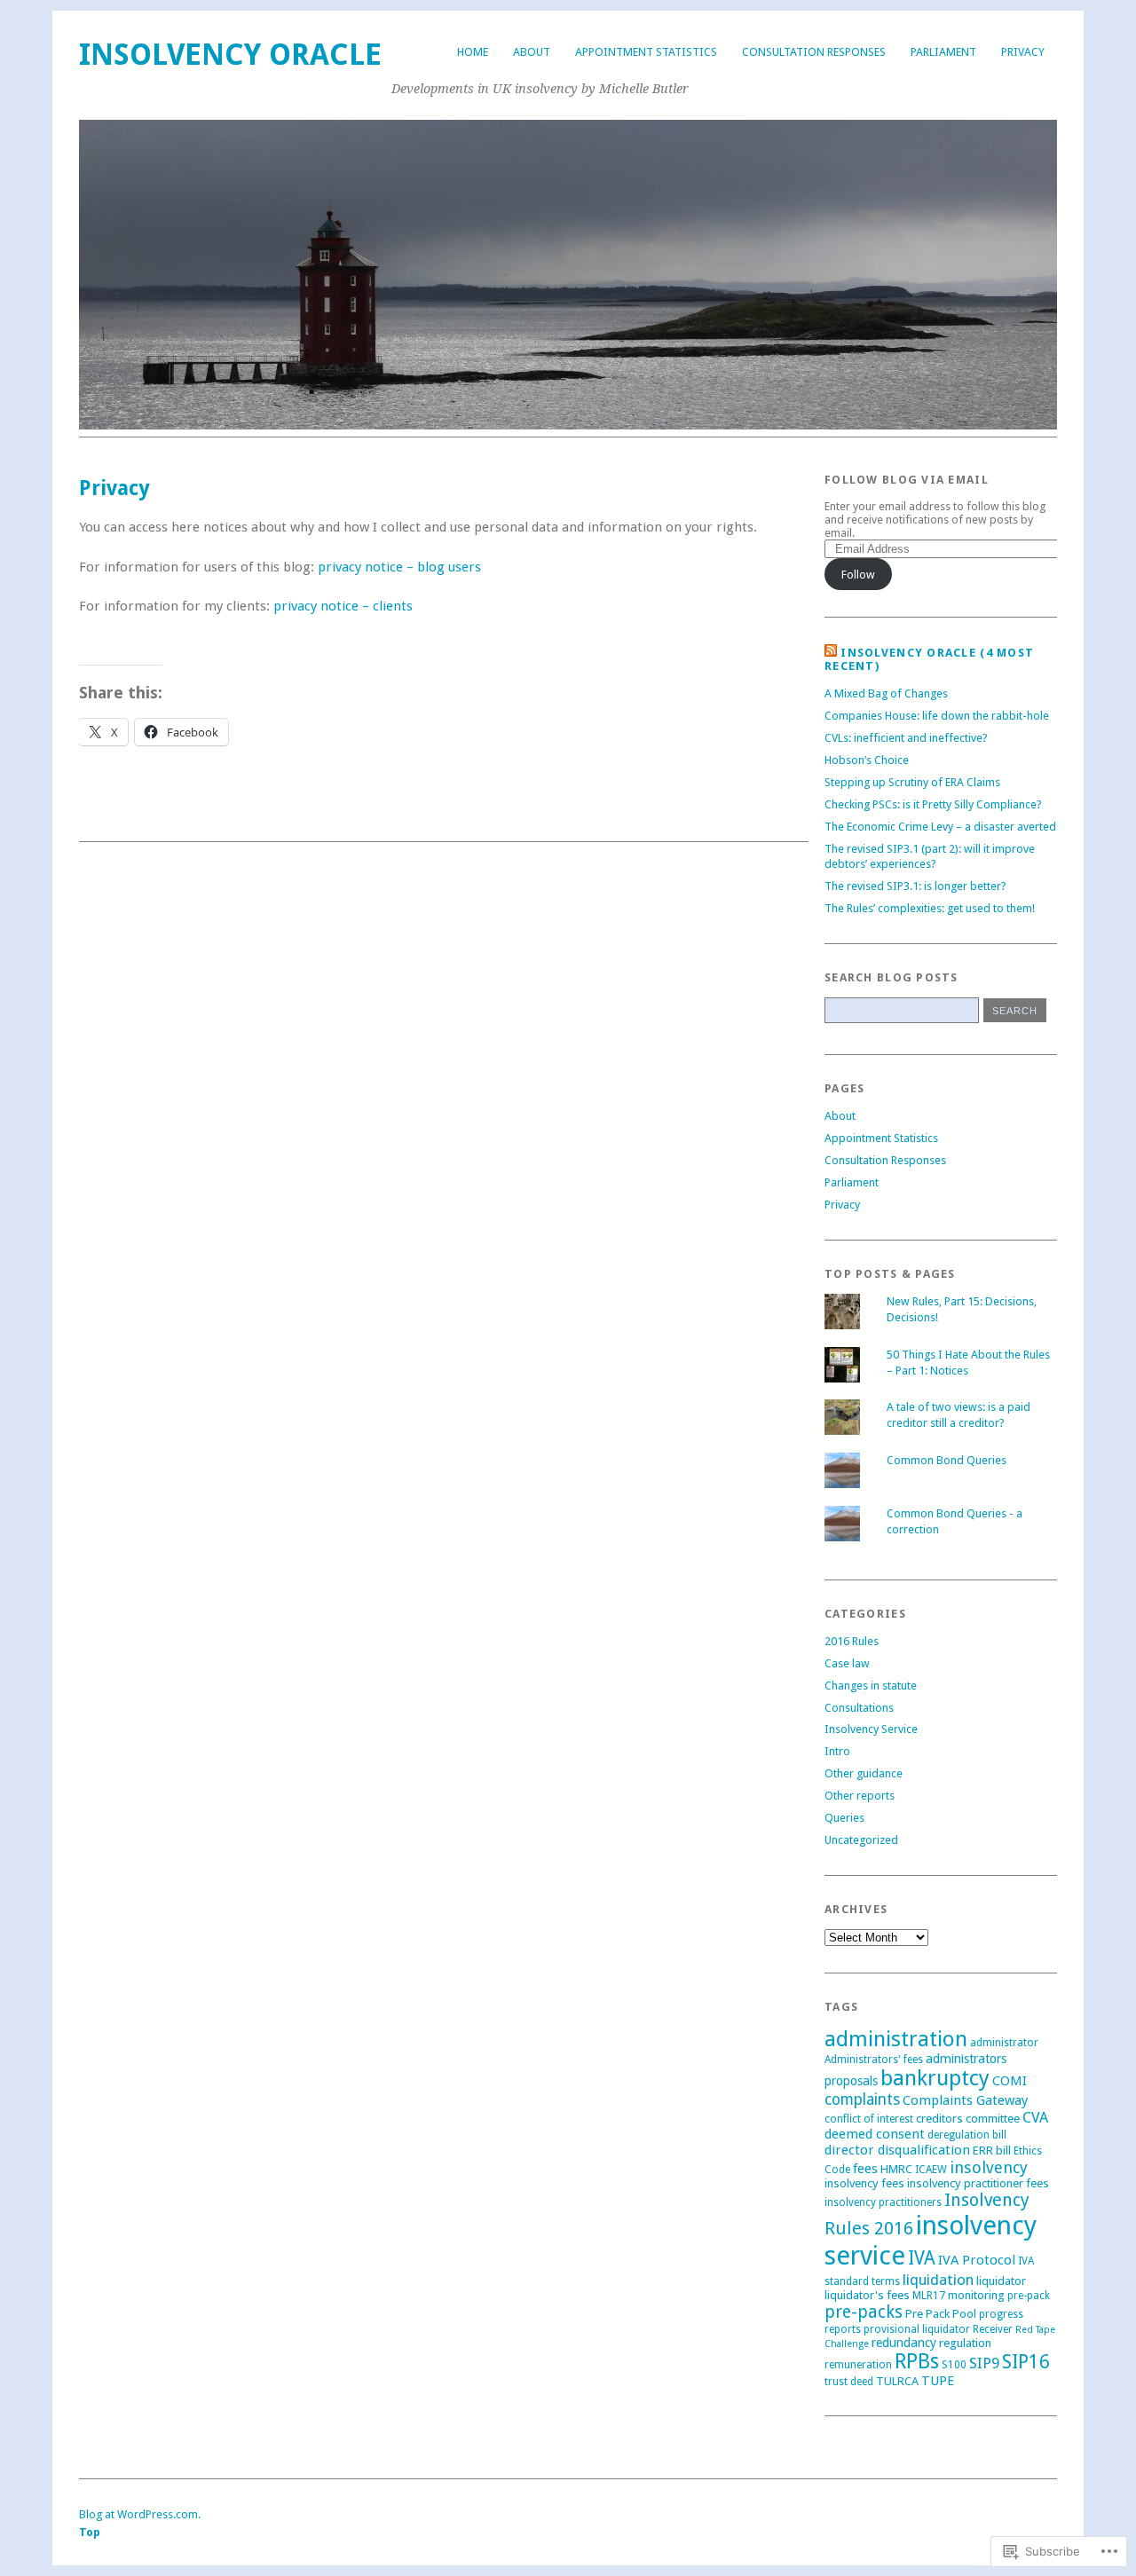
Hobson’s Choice (867, 760)
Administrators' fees (874, 2060)
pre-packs (864, 2312)
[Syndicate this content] (831, 653)
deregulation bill (967, 2135)
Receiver (993, 2329)
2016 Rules (852, 1641)
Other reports (860, 1796)
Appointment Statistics (646, 52)
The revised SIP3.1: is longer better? (915, 886)
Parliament (943, 52)
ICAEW (931, 2170)
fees (865, 2169)
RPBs (917, 2361)
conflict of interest (869, 2119)
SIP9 (984, 2363)
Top (90, 2532)
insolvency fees (864, 2183)
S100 (954, 2365)
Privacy (1023, 52)
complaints (862, 2099)
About (532, 52)
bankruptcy (935, 2078)
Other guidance (864, 1773)
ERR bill (992, 2151)
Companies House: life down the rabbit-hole (937, 716)
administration (896, 2039)
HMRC (896, 2169)
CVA (1035, 2117)
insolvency (989, 2167)
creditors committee (968, 2119)
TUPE (938, 2381)
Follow (858, 575)
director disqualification (897, 2150)
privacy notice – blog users (399, 567)
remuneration (858, 2365)
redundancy (904, 2343)
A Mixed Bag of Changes (886, 693)
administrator (1004, 2043)
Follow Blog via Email (907, 480)
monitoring (976, 2295)
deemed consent (875, 2134)
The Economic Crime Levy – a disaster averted (940, 827)
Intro (837, 1751)
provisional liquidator (917, 2329)
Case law (847, 1663)
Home (473, 52)
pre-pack (1029, 2296)
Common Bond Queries (947, 1460)
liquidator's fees (867, 2295)
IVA (922, 2258)
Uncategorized (861, 1840)
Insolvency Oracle (230, 55)
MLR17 (929, 2296)
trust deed (849, 2382)
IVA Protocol (977, 2260)
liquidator (1001, 2281)
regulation (965, 2343)
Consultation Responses (814, 52)
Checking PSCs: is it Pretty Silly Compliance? (933, 804)
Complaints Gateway (965, 2100)
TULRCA (897, 2381)
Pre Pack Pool (941, 2314)
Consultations (859, 1708)
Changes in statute (871, 1686)
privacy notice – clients (343, 606)
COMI (1010, 2081)
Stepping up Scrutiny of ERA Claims (912, 782)
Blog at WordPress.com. (140, 2514)
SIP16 (1026, 2362)
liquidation (938, 2280)
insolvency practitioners (883, 2202)
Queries (844, 1818)
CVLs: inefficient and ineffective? (906, 738)
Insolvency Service (871, 1729)
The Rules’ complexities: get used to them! (930, 908)
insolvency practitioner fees (978, 2183)
